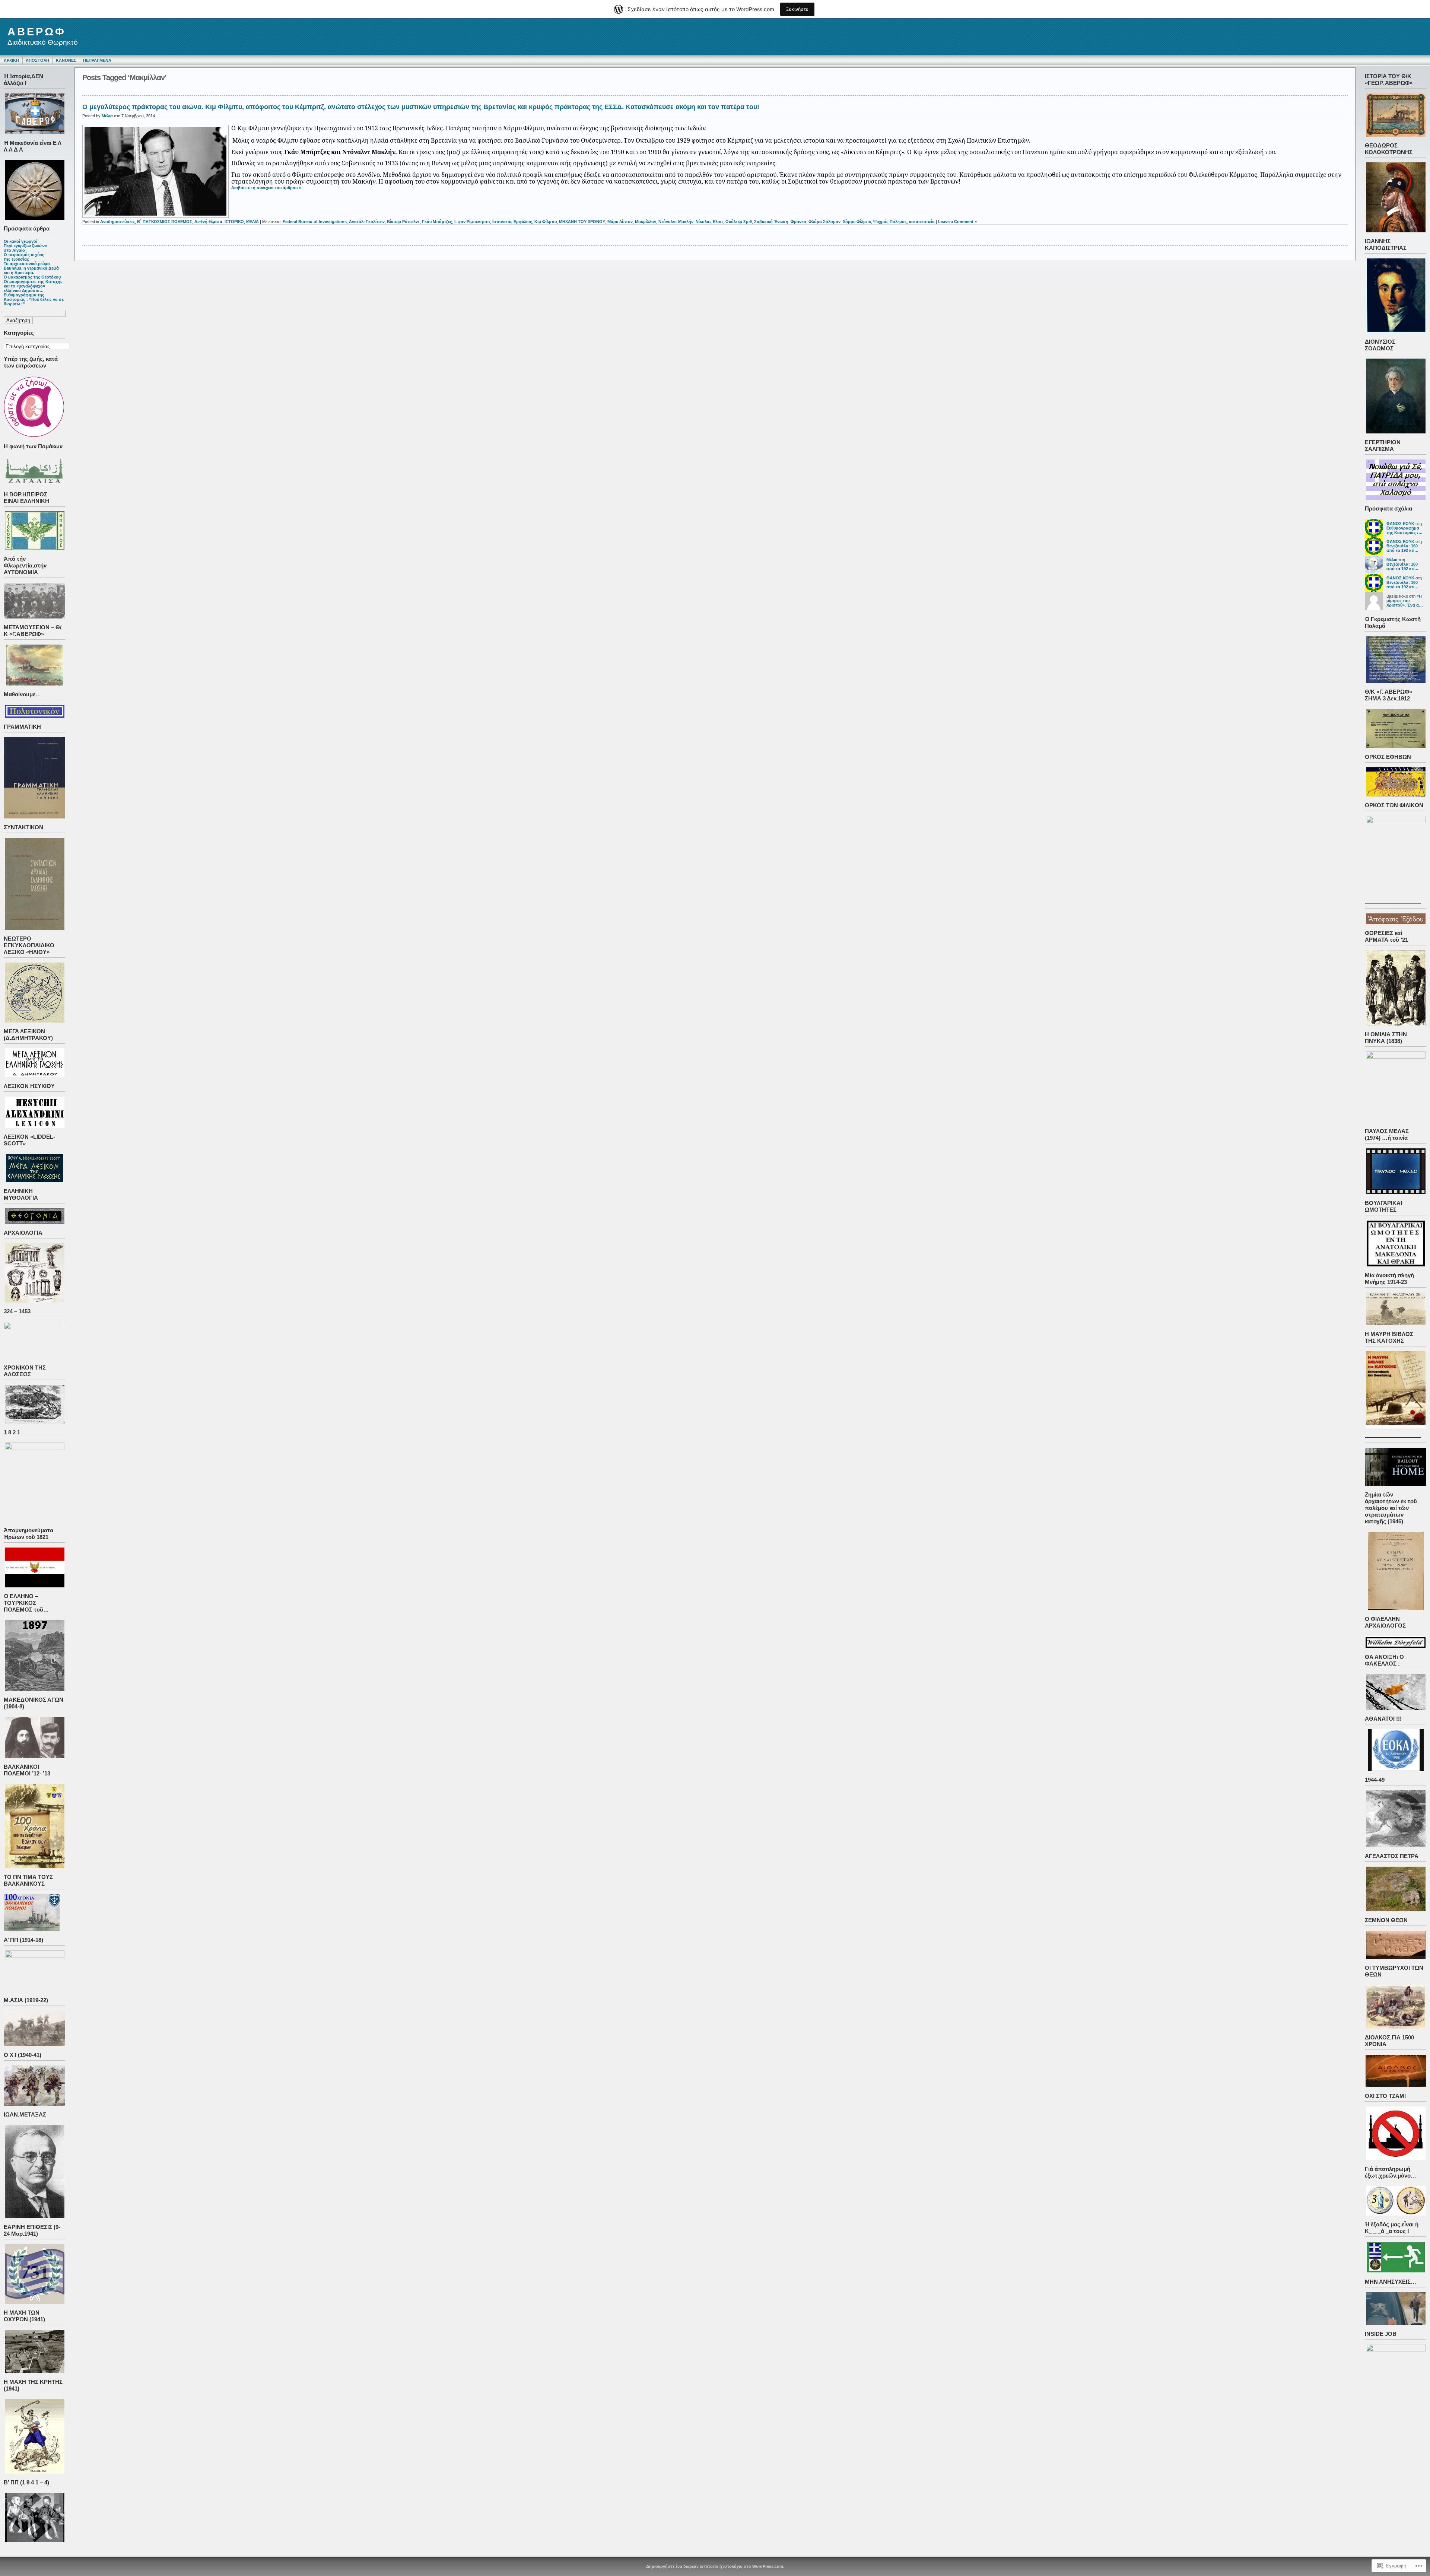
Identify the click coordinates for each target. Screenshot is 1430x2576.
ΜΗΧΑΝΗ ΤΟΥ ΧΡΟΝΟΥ (582, 222)
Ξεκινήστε (797, 9)
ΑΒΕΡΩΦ (37, 32)
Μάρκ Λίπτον (620, 222)
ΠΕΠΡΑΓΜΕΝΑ (97, 60)
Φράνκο (798, 222)
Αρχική (11, 60)
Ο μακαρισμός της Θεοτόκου (32, 277)
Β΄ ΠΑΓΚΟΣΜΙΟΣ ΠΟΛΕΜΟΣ (165, 222)
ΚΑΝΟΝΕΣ (66, 60)
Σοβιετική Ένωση (771, 222)
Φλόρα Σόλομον (824, 222)
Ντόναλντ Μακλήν (676, 222)
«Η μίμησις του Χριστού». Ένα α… (1405, 601)
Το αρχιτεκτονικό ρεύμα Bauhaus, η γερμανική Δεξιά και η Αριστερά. (31, 268)
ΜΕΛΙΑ (252, 222)
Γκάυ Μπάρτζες (437, 222)
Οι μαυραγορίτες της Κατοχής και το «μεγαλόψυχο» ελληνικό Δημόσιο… (33, 286)
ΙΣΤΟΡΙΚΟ (234, 222)
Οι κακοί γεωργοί (20, 241)
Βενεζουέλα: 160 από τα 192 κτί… (1402, 548)
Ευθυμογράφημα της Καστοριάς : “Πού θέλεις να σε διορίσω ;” (34, 299)
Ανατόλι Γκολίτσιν (367, 222)
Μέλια (1392, 560)
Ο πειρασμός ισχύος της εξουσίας (24, 257)
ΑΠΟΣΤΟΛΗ (37, 60)
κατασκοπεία (922, 222)
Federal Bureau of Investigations (315, 222)
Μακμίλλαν (646, 222)
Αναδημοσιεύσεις (117, 222)
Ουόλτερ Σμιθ (739, 222)
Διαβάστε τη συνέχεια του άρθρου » (266, 188)
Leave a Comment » (957, 222)
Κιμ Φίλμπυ (546, 222)
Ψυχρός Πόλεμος (890, 222)
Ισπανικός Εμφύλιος (512, 222)
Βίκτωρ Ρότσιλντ (403, 222)
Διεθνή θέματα (208, 222)
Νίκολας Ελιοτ (709, 222)
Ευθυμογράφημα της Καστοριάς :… (1404, 530)
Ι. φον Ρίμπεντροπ (472, 222)
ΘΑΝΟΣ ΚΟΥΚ (1400, 524)
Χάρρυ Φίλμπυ (857, 222)
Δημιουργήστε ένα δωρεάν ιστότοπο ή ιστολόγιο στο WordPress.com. (715, 2566)
